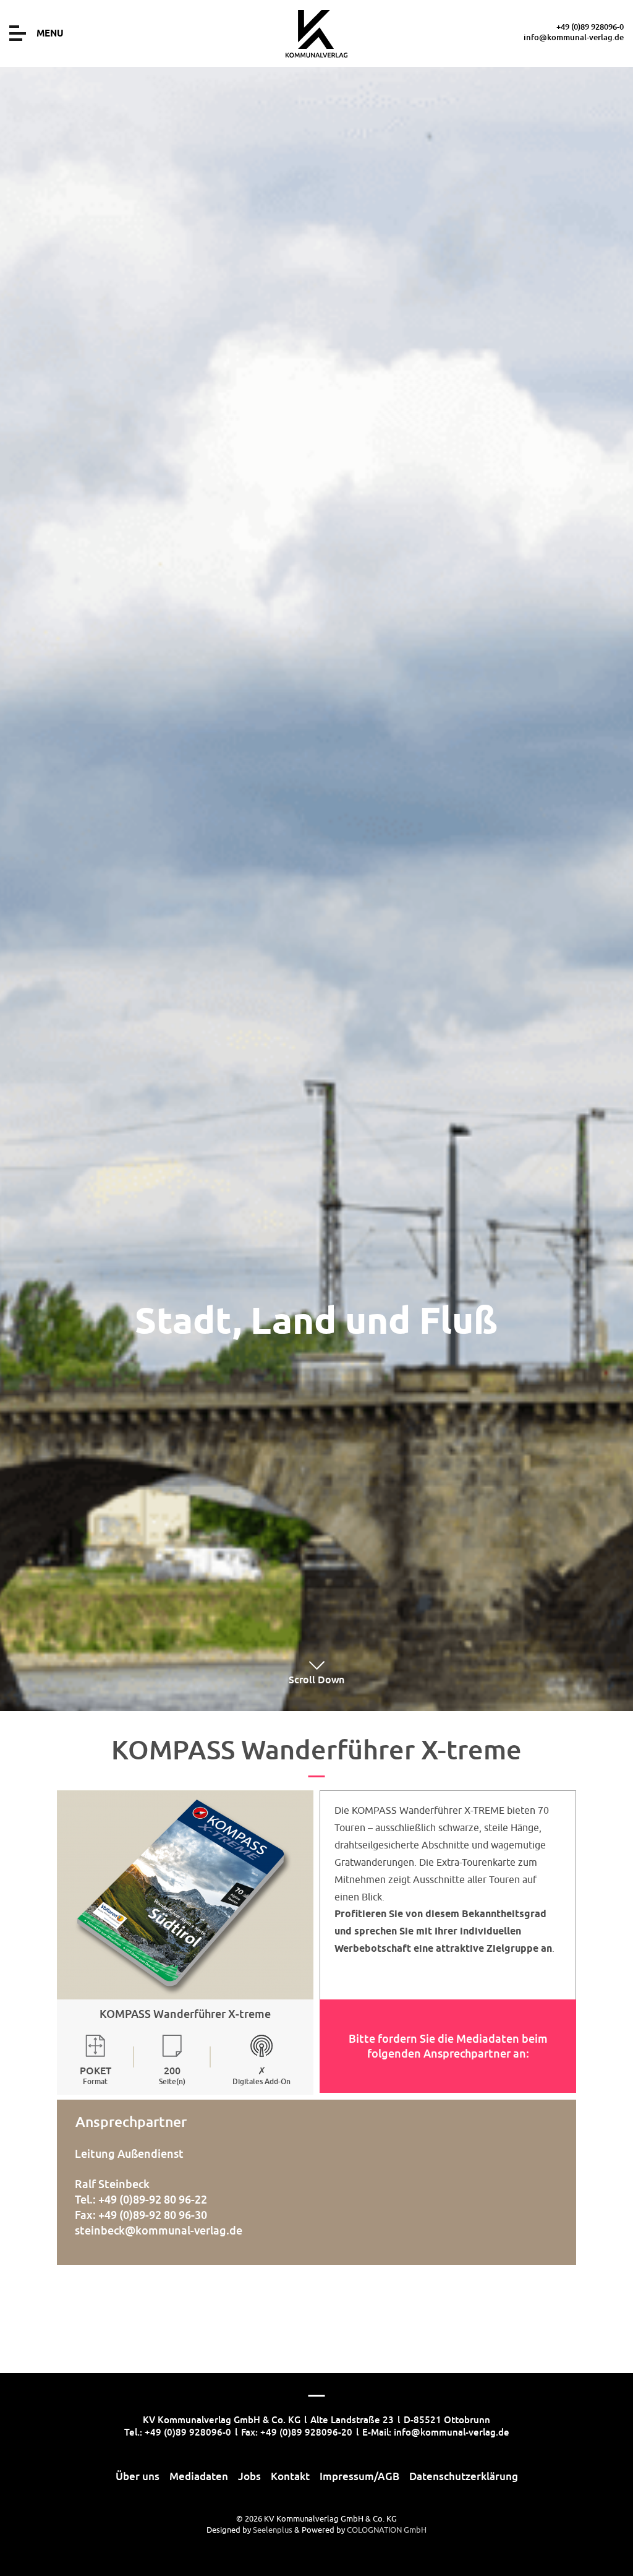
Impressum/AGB (359, 2476)
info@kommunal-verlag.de (574, 37)
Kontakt (290, 2476)
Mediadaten (199, 2476)
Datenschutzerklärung (464, 2476)
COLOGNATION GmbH (387, 2530)
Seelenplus (273, 2530)
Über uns (138, 2476)
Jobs (249, 2476)
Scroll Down (316, 1680)
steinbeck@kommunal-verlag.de (159, 2230)
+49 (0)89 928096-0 (590, 27)
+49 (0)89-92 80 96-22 (153, 2199)
